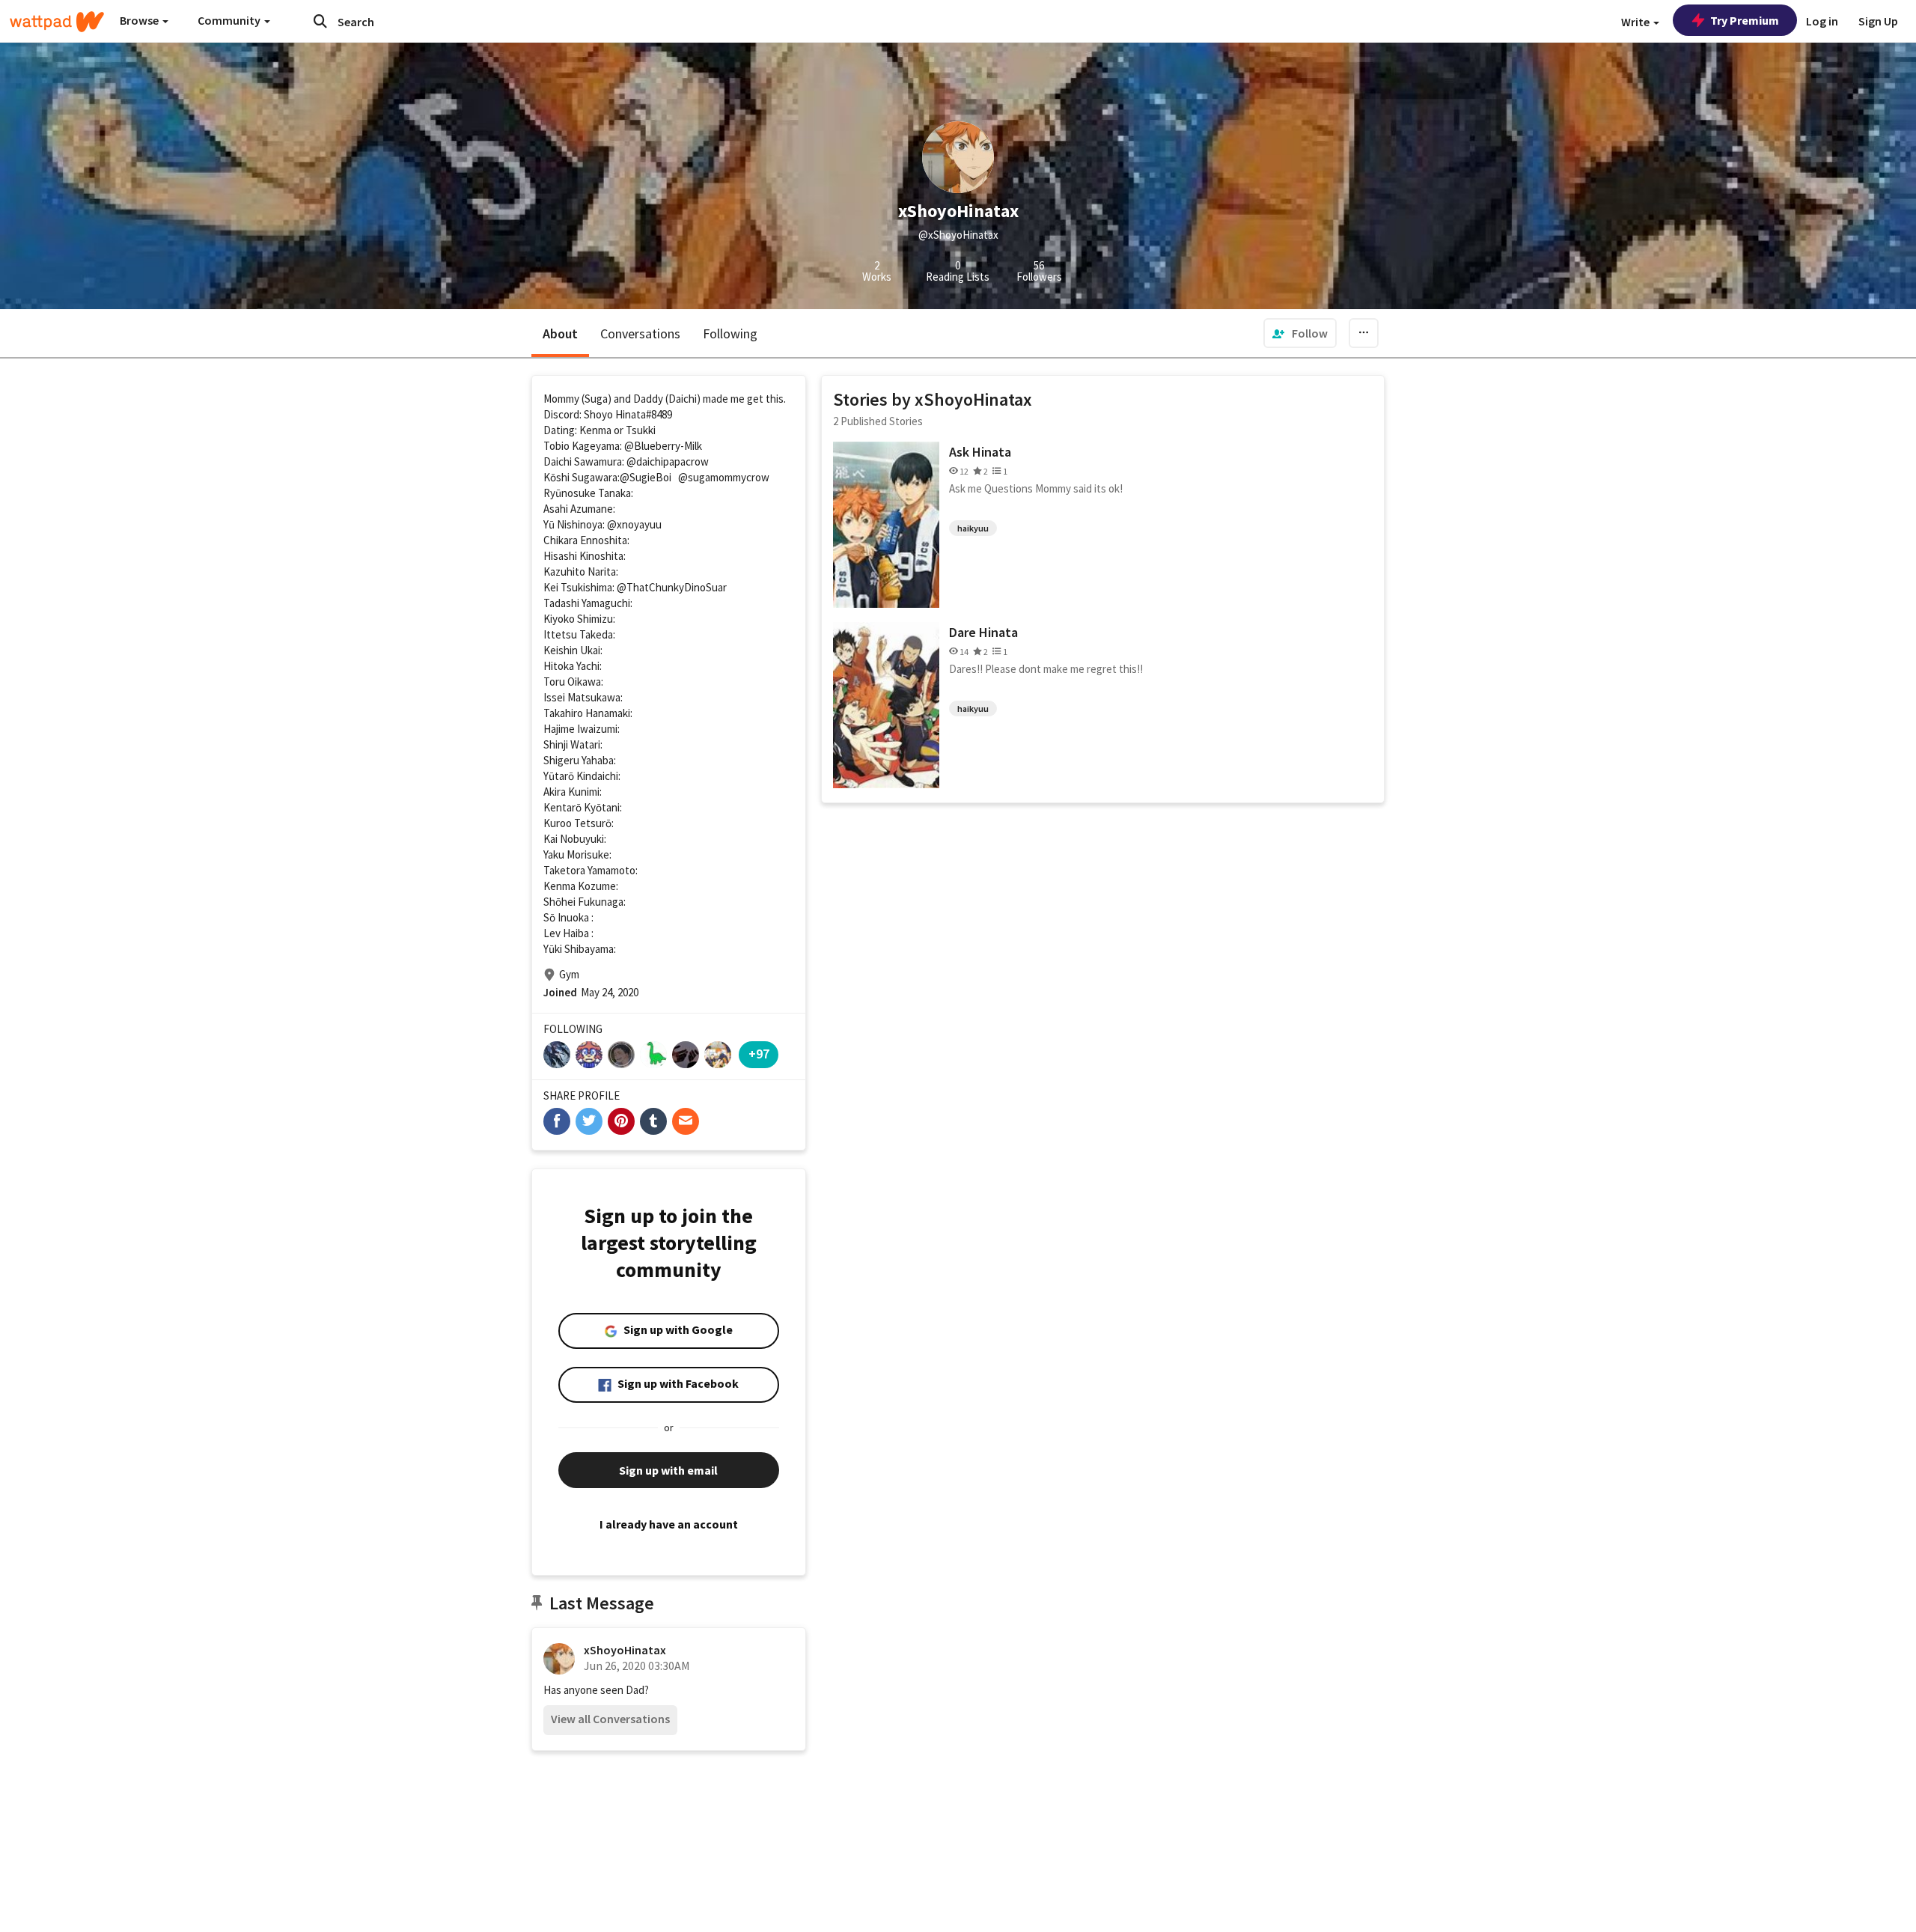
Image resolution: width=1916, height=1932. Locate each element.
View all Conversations (610, 1719)
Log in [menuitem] (1822, 21)
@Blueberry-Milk (663, 446)
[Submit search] (320, 21)
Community (230, 20)
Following (730, 333)
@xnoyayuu (634, 524)
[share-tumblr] (653, 1121)
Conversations (640, 333)
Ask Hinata (980, 452)
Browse (140, 20)
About (560, 333)
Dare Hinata (983, 632)
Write (1636, 22)
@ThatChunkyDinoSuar (672, 587)
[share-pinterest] (621, 1121)
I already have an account (669, 1524)
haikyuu (973, 528)
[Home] (57, 22)
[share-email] (686, 1121)
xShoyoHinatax (625, 1650)
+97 (759, 1054)
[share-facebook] (557, 1121)
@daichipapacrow (668, 461)
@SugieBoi (646, 477)
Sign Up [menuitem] (1878, 21)
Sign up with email (668, 1470)
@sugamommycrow (724, 477)
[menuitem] (1300, 333)
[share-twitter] (589, 1121)
